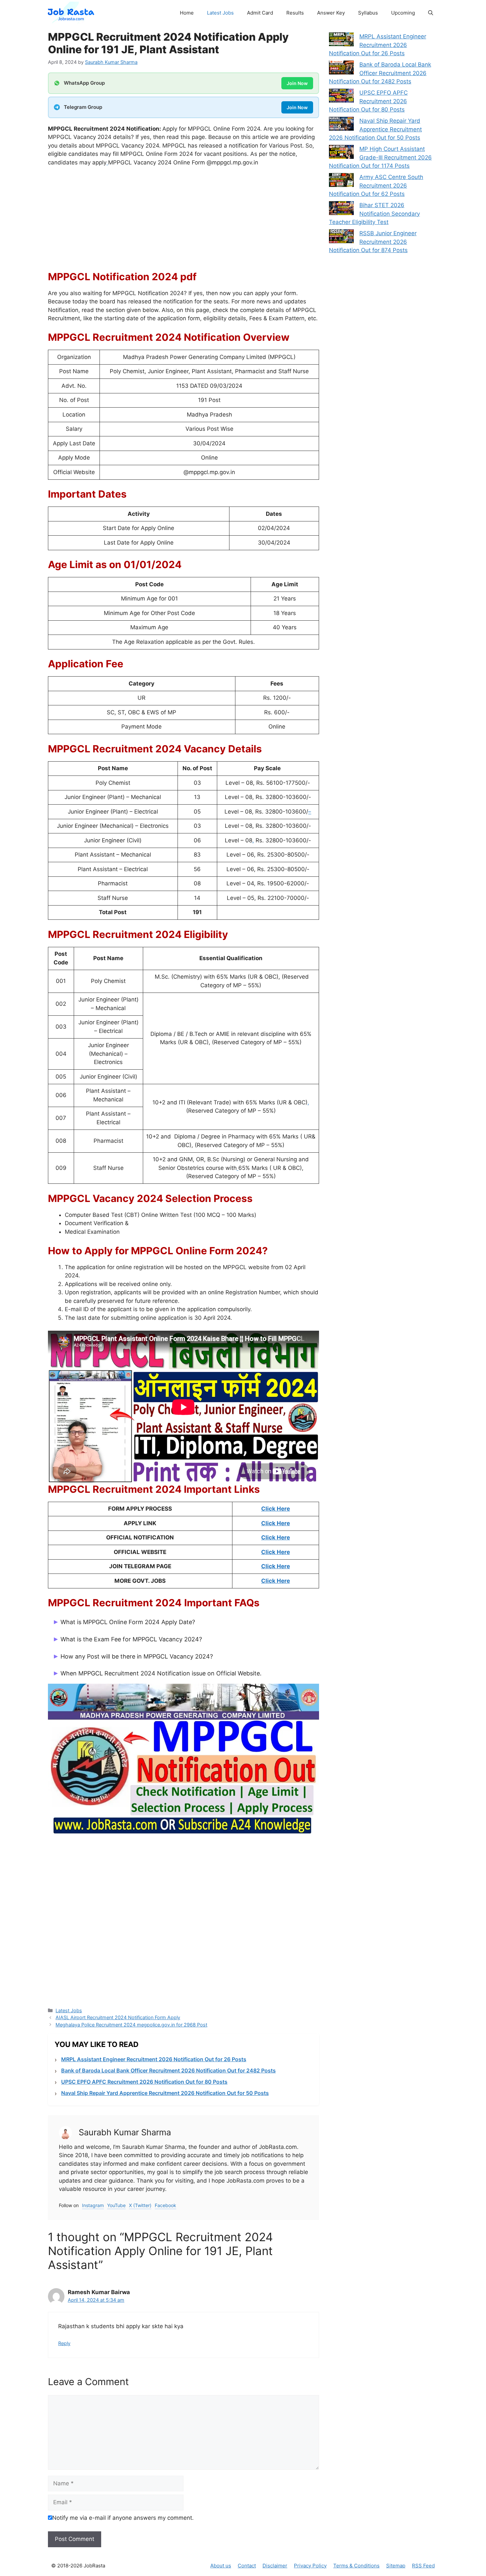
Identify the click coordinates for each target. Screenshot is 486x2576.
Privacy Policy (310, 2566)
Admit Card (260, 13)
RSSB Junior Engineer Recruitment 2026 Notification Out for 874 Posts (373, 242)
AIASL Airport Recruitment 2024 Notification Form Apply (118, 2017)
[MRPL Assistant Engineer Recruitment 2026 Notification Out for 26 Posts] (341, 41)
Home (187, 13)
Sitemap (396, 2566)
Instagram (93, 2205)
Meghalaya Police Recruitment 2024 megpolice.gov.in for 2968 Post (131, 2025)
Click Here (276, 1509)
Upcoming (403, 13)
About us (221, 2566)
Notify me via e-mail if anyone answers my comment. (123, 2518)
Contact (247, 2566)
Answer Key (331, 13)
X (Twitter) (140, 2205)
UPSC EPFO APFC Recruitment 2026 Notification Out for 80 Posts (144, 2082)
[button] (431, 13)
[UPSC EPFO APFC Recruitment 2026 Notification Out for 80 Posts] (341, 97)
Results (295, 13)
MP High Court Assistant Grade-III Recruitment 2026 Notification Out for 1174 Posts (380, 157)
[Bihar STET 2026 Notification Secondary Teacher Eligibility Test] (341, 209)
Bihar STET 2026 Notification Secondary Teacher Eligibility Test (374, 214)
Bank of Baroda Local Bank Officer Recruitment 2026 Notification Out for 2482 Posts (168, 2070)
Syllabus (368, 13)
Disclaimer (275, 2566)
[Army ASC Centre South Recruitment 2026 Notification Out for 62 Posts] (341, 181)
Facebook (165, 2205)
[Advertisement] (183, 222)
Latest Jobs (220, 13)
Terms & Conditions (356, 2566)
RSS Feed (423, 2566)
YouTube (116, 2205)
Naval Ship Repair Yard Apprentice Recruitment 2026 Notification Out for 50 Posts (165, 2093)
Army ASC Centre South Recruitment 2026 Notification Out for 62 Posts (376, 185)
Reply (64, 2343)
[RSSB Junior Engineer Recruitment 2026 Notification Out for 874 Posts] (341, 238)
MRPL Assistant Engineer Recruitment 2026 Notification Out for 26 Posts (154, 2059)
